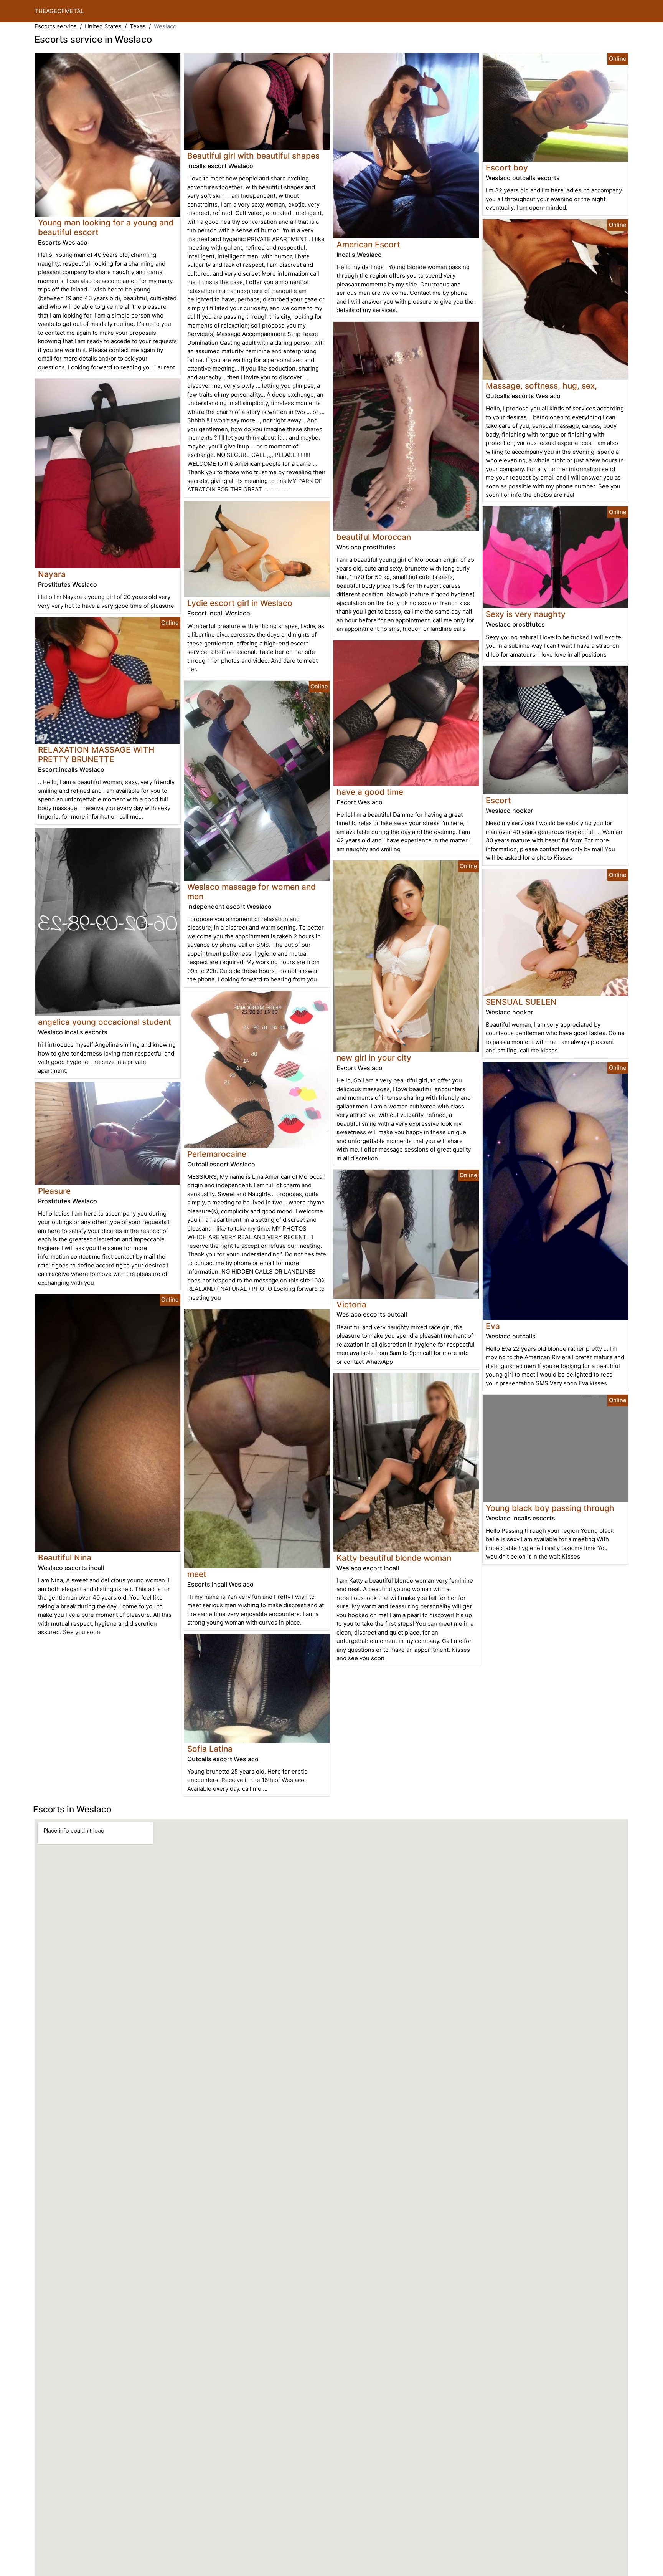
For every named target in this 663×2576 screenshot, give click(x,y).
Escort (498, 800)
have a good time (370, 792)
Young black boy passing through (550, 1508)
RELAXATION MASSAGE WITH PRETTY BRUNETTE (96, 754)
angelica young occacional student (105, 1022)
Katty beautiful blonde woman (394, 1558)
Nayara (52, 574)
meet (197, 1574)
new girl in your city (374, 1058)
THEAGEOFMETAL (59, 11)
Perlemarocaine (217, 1154)
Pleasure (54, 1191)
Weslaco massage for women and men (252, 892)
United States (103, 26)
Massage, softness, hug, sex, (541, 386)
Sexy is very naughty (526, 614)
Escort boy (507, 168)
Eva (493, 1326)
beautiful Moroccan (374, 537)
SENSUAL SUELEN (521, 1002)
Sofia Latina (210, 1749)
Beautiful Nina (65, 1558)
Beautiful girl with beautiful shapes (253, 156)
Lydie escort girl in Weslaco (240, 603)
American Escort (368, 244)
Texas (138, 26)
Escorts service (56, 26)
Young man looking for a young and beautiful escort (106, 227)
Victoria (351, 1305)
